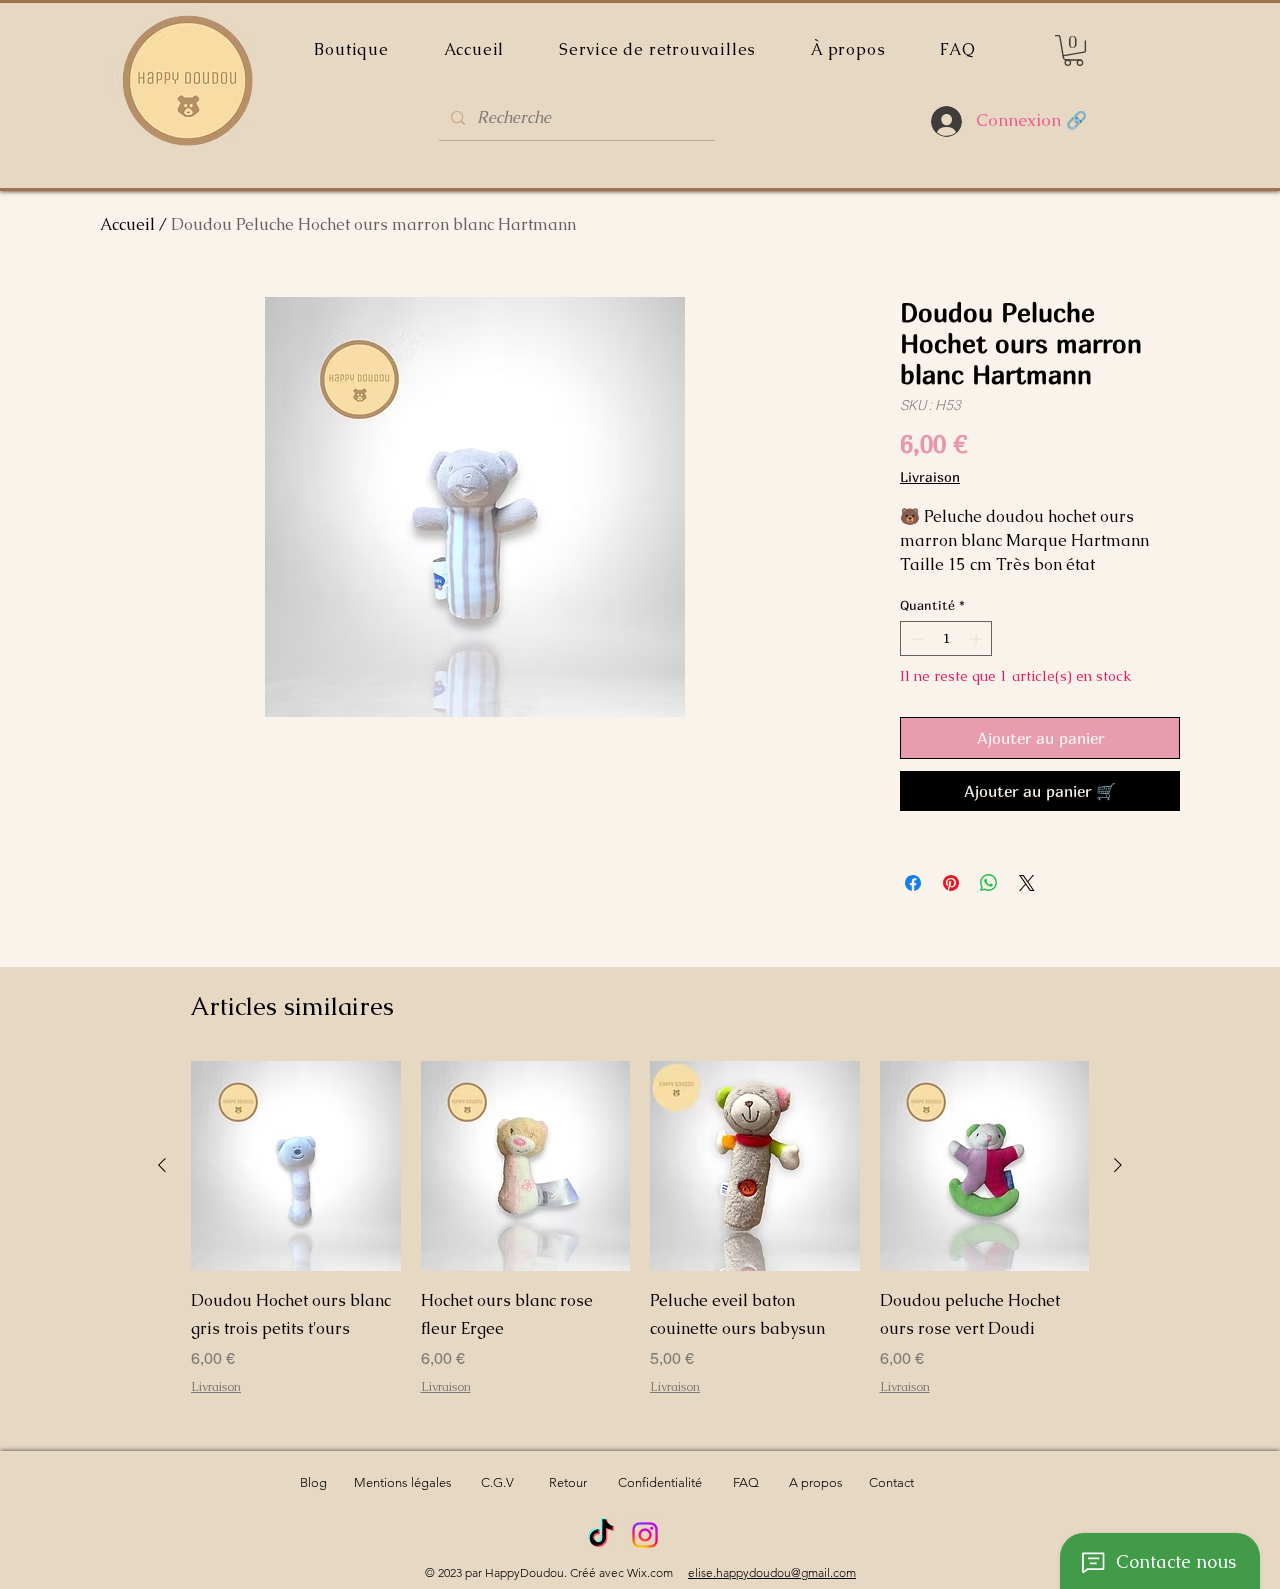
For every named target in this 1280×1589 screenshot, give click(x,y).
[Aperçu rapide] (296, 1166)
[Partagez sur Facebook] (913, 883)
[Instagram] (645, 1535)
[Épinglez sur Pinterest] (951, 883)
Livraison (930, 476)
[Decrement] (915, 639)
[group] (640, 1242)
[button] (1073, 50)
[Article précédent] (162, 1165)
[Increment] (978, 639)
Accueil (127, 224)
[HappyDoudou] (601, 1535)
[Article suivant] (1118, 1165)
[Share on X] (1027, 883)
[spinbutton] (946, 639)
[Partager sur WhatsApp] (989, 883)
